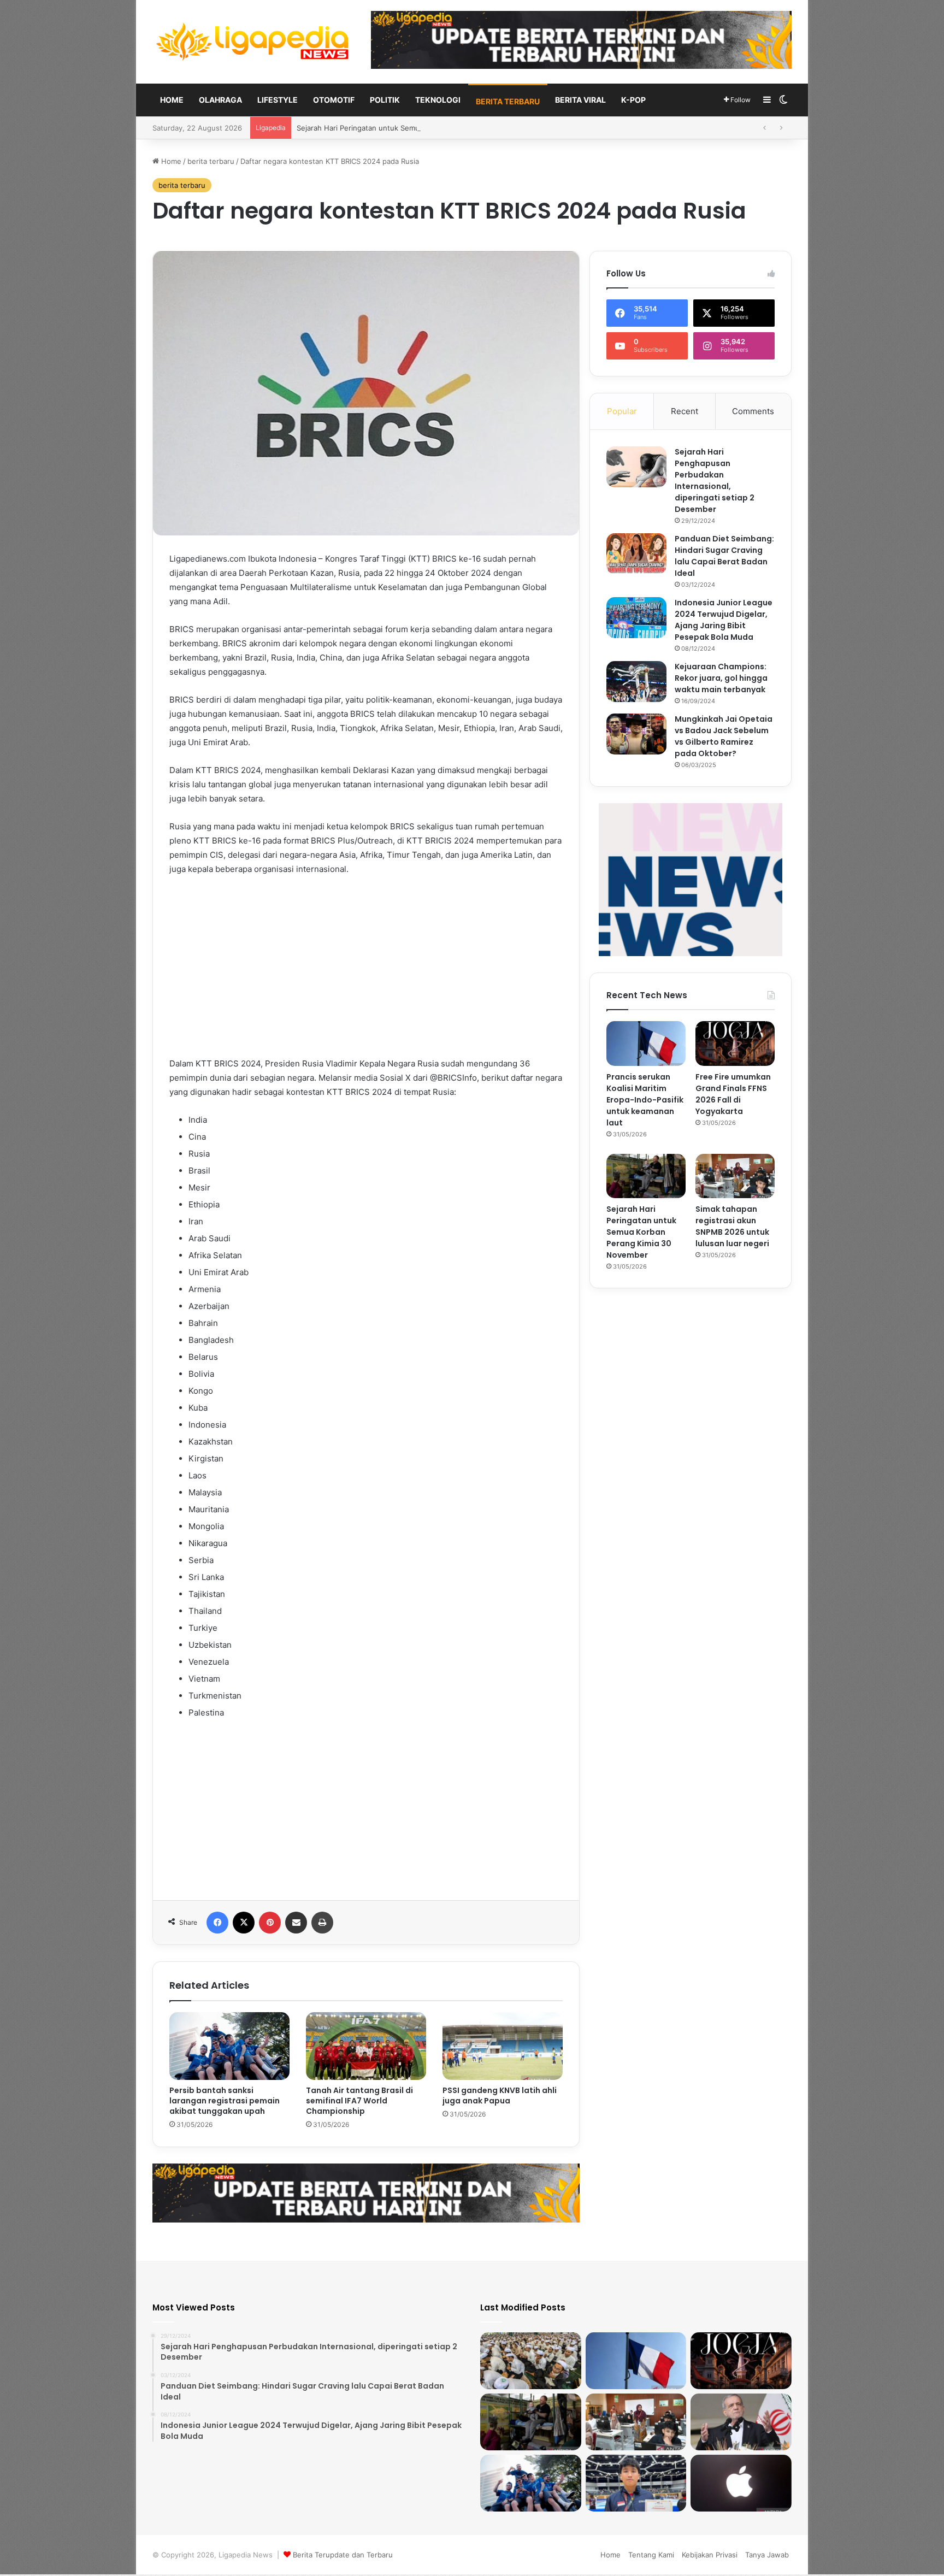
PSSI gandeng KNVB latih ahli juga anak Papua (500, 2095)
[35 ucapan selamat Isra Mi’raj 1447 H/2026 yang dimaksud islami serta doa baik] (531, 2361)
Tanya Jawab (767, 2555)
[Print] (322, 1923)
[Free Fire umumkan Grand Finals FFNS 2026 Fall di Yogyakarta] (735, 1044)
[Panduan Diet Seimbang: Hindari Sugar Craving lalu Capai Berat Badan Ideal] (636, 554)
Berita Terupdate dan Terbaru (343, 2555)
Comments (753, 411)
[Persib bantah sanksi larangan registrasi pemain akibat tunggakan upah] (229, 2046)
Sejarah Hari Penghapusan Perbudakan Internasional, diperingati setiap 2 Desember (715, 481)
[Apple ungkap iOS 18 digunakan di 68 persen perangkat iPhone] (741, 2483)
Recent (685, 411)
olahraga (220, 100)
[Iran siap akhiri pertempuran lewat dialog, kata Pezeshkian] (741, 2422)
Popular (622, 411)
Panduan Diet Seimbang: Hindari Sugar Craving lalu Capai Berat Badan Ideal (724, 556)
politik (385, 100)
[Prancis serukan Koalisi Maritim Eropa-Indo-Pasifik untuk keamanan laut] (646, 1044)
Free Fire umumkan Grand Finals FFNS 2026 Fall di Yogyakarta (733, 1094)
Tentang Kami (651, 2555)
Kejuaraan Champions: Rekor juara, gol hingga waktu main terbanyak (721, 678)
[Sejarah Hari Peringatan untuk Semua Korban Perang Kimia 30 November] (646, 1176)
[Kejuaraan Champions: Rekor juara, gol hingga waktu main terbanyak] (636, 682)
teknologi (438, 100)
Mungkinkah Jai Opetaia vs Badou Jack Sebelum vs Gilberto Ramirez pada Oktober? (724, 736)
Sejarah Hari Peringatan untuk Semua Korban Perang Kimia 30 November (641, 1232)
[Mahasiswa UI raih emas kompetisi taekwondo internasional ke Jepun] (636, 2483)
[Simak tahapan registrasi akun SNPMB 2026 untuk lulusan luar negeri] (735, 1176)
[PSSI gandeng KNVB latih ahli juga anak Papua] (503, 2046)
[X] (244, 1923)
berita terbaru (508, 101)
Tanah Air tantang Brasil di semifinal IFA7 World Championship (359, 2101)
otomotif (334, 100)
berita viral (580, 100)
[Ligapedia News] (253, 42)
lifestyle (278, 100)
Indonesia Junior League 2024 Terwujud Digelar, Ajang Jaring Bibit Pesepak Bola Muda (724, 620)
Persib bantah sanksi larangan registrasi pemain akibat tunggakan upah (225, 2101)
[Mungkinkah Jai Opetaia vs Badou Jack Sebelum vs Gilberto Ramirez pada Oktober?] (636, 734)
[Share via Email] (296, 1923)
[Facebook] (217, 1923)
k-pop (633, 100)
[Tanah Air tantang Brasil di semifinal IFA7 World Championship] (366, 2046)
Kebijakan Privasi (710, 2555)
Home (172, 100)
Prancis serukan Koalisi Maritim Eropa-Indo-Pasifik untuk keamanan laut (645, 1100)
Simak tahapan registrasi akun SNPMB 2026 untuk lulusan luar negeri (414, 128)
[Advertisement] (366, 966)
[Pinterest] (270, 1923)
